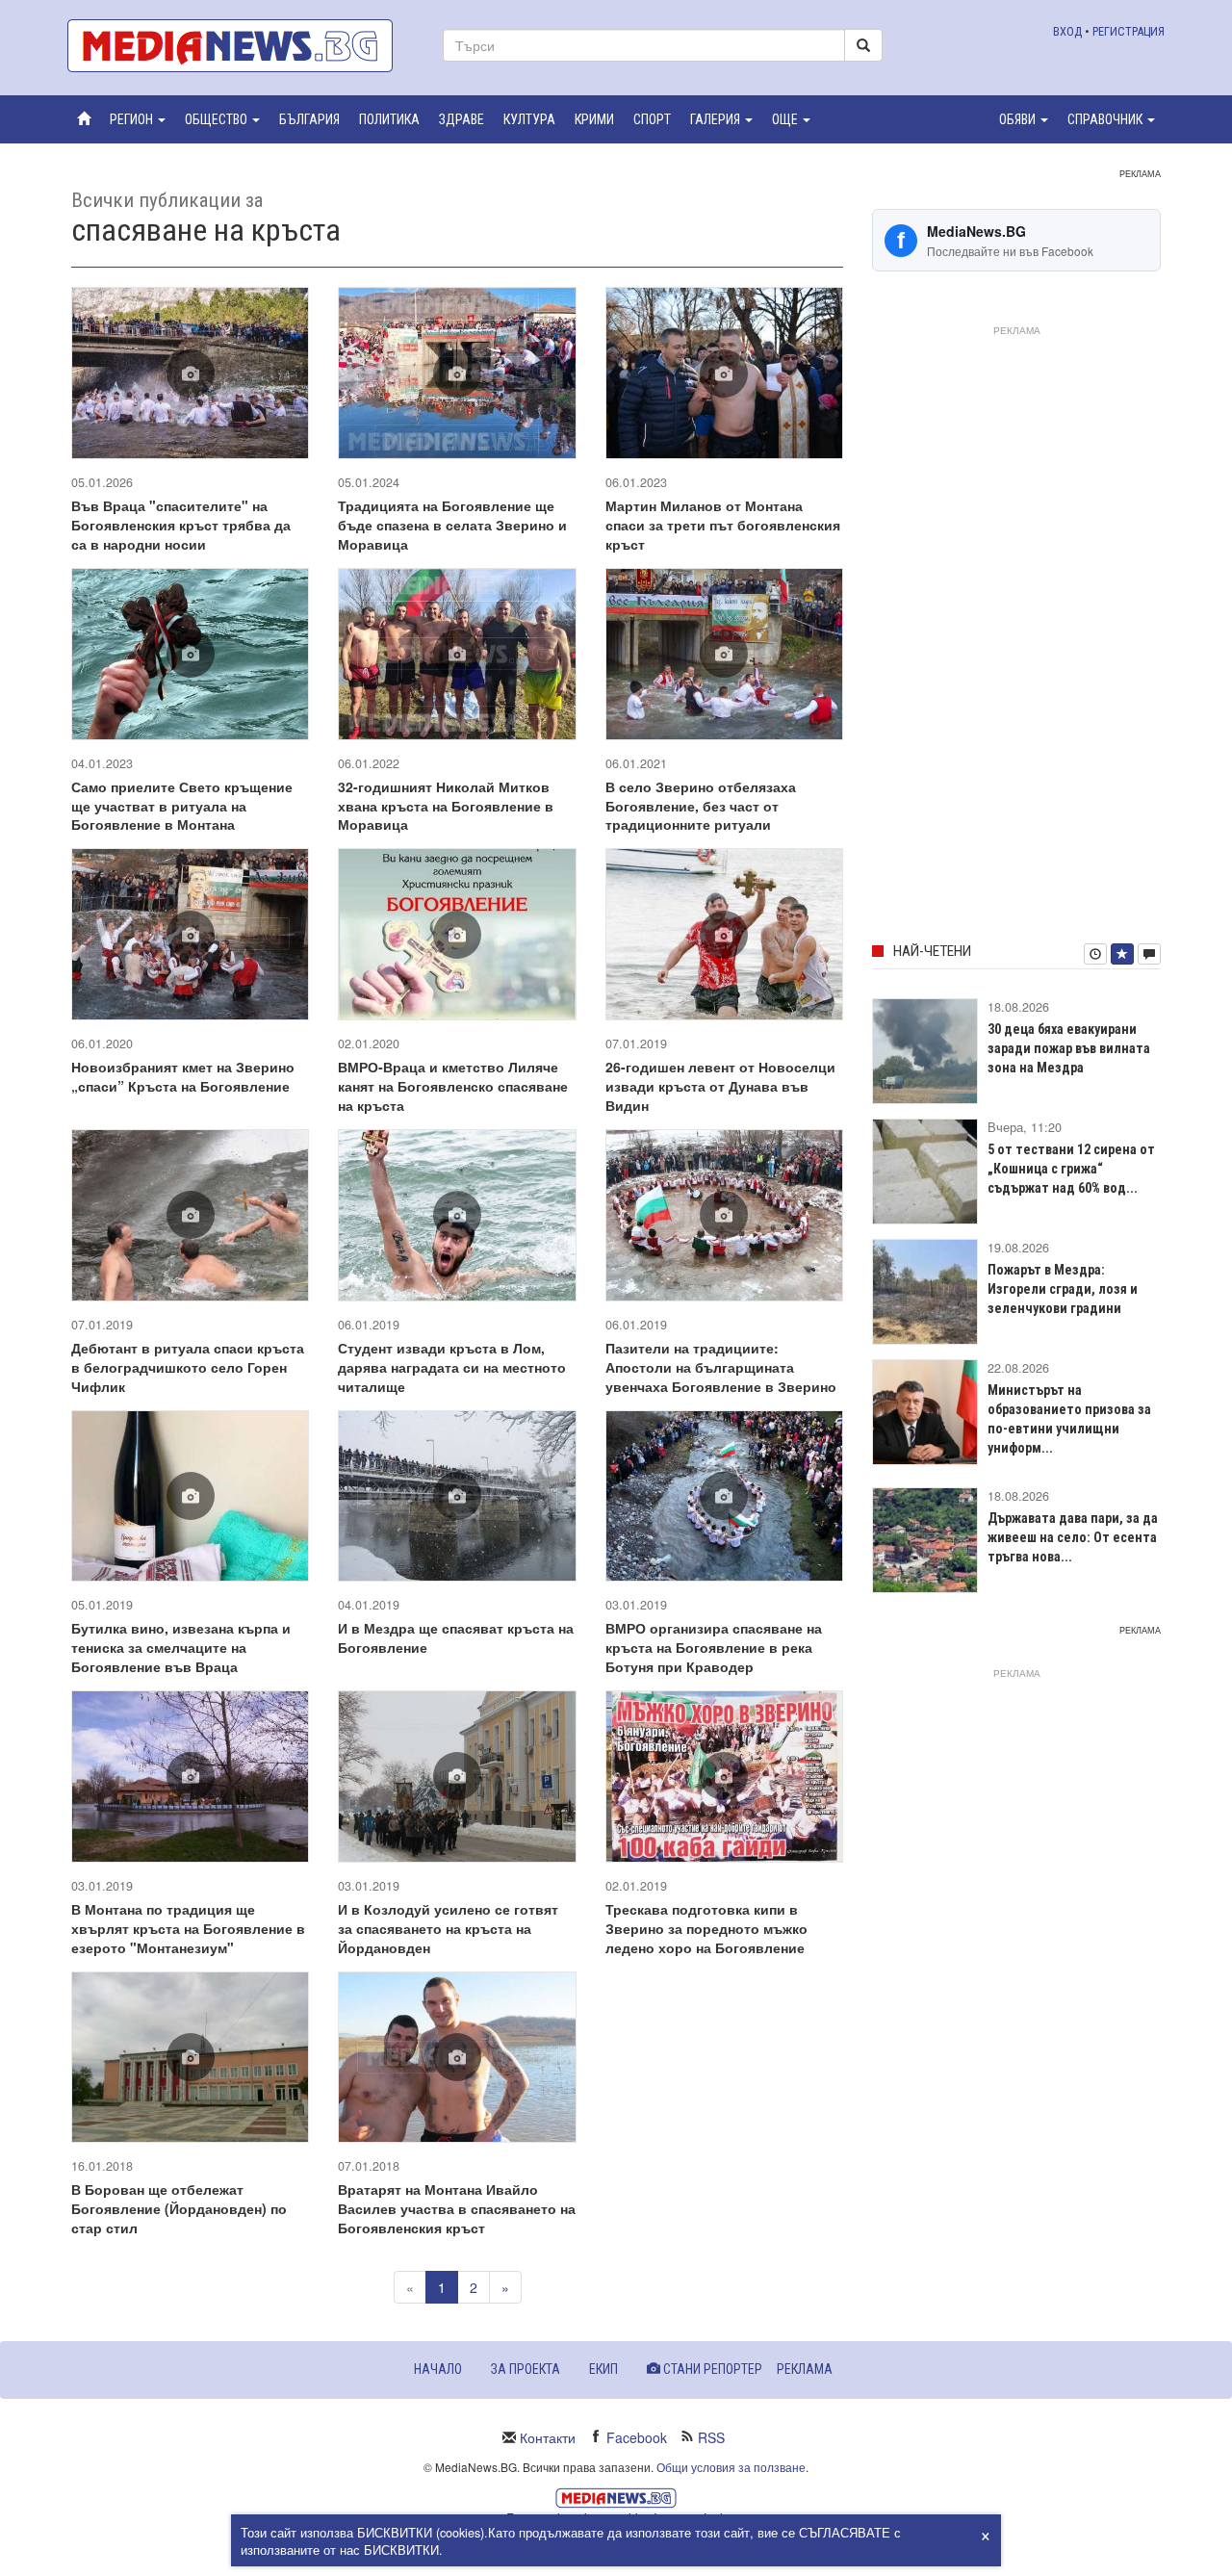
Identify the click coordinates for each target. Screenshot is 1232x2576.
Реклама (805, 2369)
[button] (138, 119)
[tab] (1095, 954)
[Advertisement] (1016, 631)
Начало (438, 2369)
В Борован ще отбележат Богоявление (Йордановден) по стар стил (179, 2208)
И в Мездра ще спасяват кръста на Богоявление (456, 1637)
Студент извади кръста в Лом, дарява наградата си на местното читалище (452, 1367)
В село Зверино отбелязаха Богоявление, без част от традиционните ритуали (701, 806)
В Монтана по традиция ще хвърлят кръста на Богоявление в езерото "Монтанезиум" (188, 1928)
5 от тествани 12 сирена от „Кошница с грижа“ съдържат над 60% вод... (1071, 1169)
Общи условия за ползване (731, 2467)
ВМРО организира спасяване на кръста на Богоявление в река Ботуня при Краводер (714, 1647)
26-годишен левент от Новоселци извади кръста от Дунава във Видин (720, 1086)
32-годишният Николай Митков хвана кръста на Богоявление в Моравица (446, 806)
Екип (603, 2369)
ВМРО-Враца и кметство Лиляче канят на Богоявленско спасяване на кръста (453, 1086)
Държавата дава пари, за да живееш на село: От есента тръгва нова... (1073, 1537)
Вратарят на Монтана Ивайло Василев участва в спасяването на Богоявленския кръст (457, 2208)
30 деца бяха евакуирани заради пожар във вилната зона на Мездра (1069, 1048)
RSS (711, 2437)
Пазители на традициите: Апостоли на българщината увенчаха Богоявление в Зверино (721, 1367)
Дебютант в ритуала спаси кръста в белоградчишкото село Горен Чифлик (188, 1367)
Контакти (548, 2437)
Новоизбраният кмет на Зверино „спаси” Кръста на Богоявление (183, 1076)
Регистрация (1129, 31)
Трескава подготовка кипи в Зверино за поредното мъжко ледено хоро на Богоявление (706, 1928)
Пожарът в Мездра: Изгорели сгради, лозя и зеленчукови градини (1063, 1289)
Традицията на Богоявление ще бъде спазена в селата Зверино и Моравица (452, 525)
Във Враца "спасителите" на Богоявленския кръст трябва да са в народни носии (181, 525)
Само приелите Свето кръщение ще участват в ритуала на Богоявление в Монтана (182, 806)
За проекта (526, 2369)
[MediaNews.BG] (241, 46)
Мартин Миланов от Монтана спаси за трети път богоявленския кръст (723, 525)
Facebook (637, 2437)
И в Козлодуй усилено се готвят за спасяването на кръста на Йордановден (448, 1928)
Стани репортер (711, 2369)
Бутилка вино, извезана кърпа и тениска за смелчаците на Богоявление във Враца (181, 1647)
